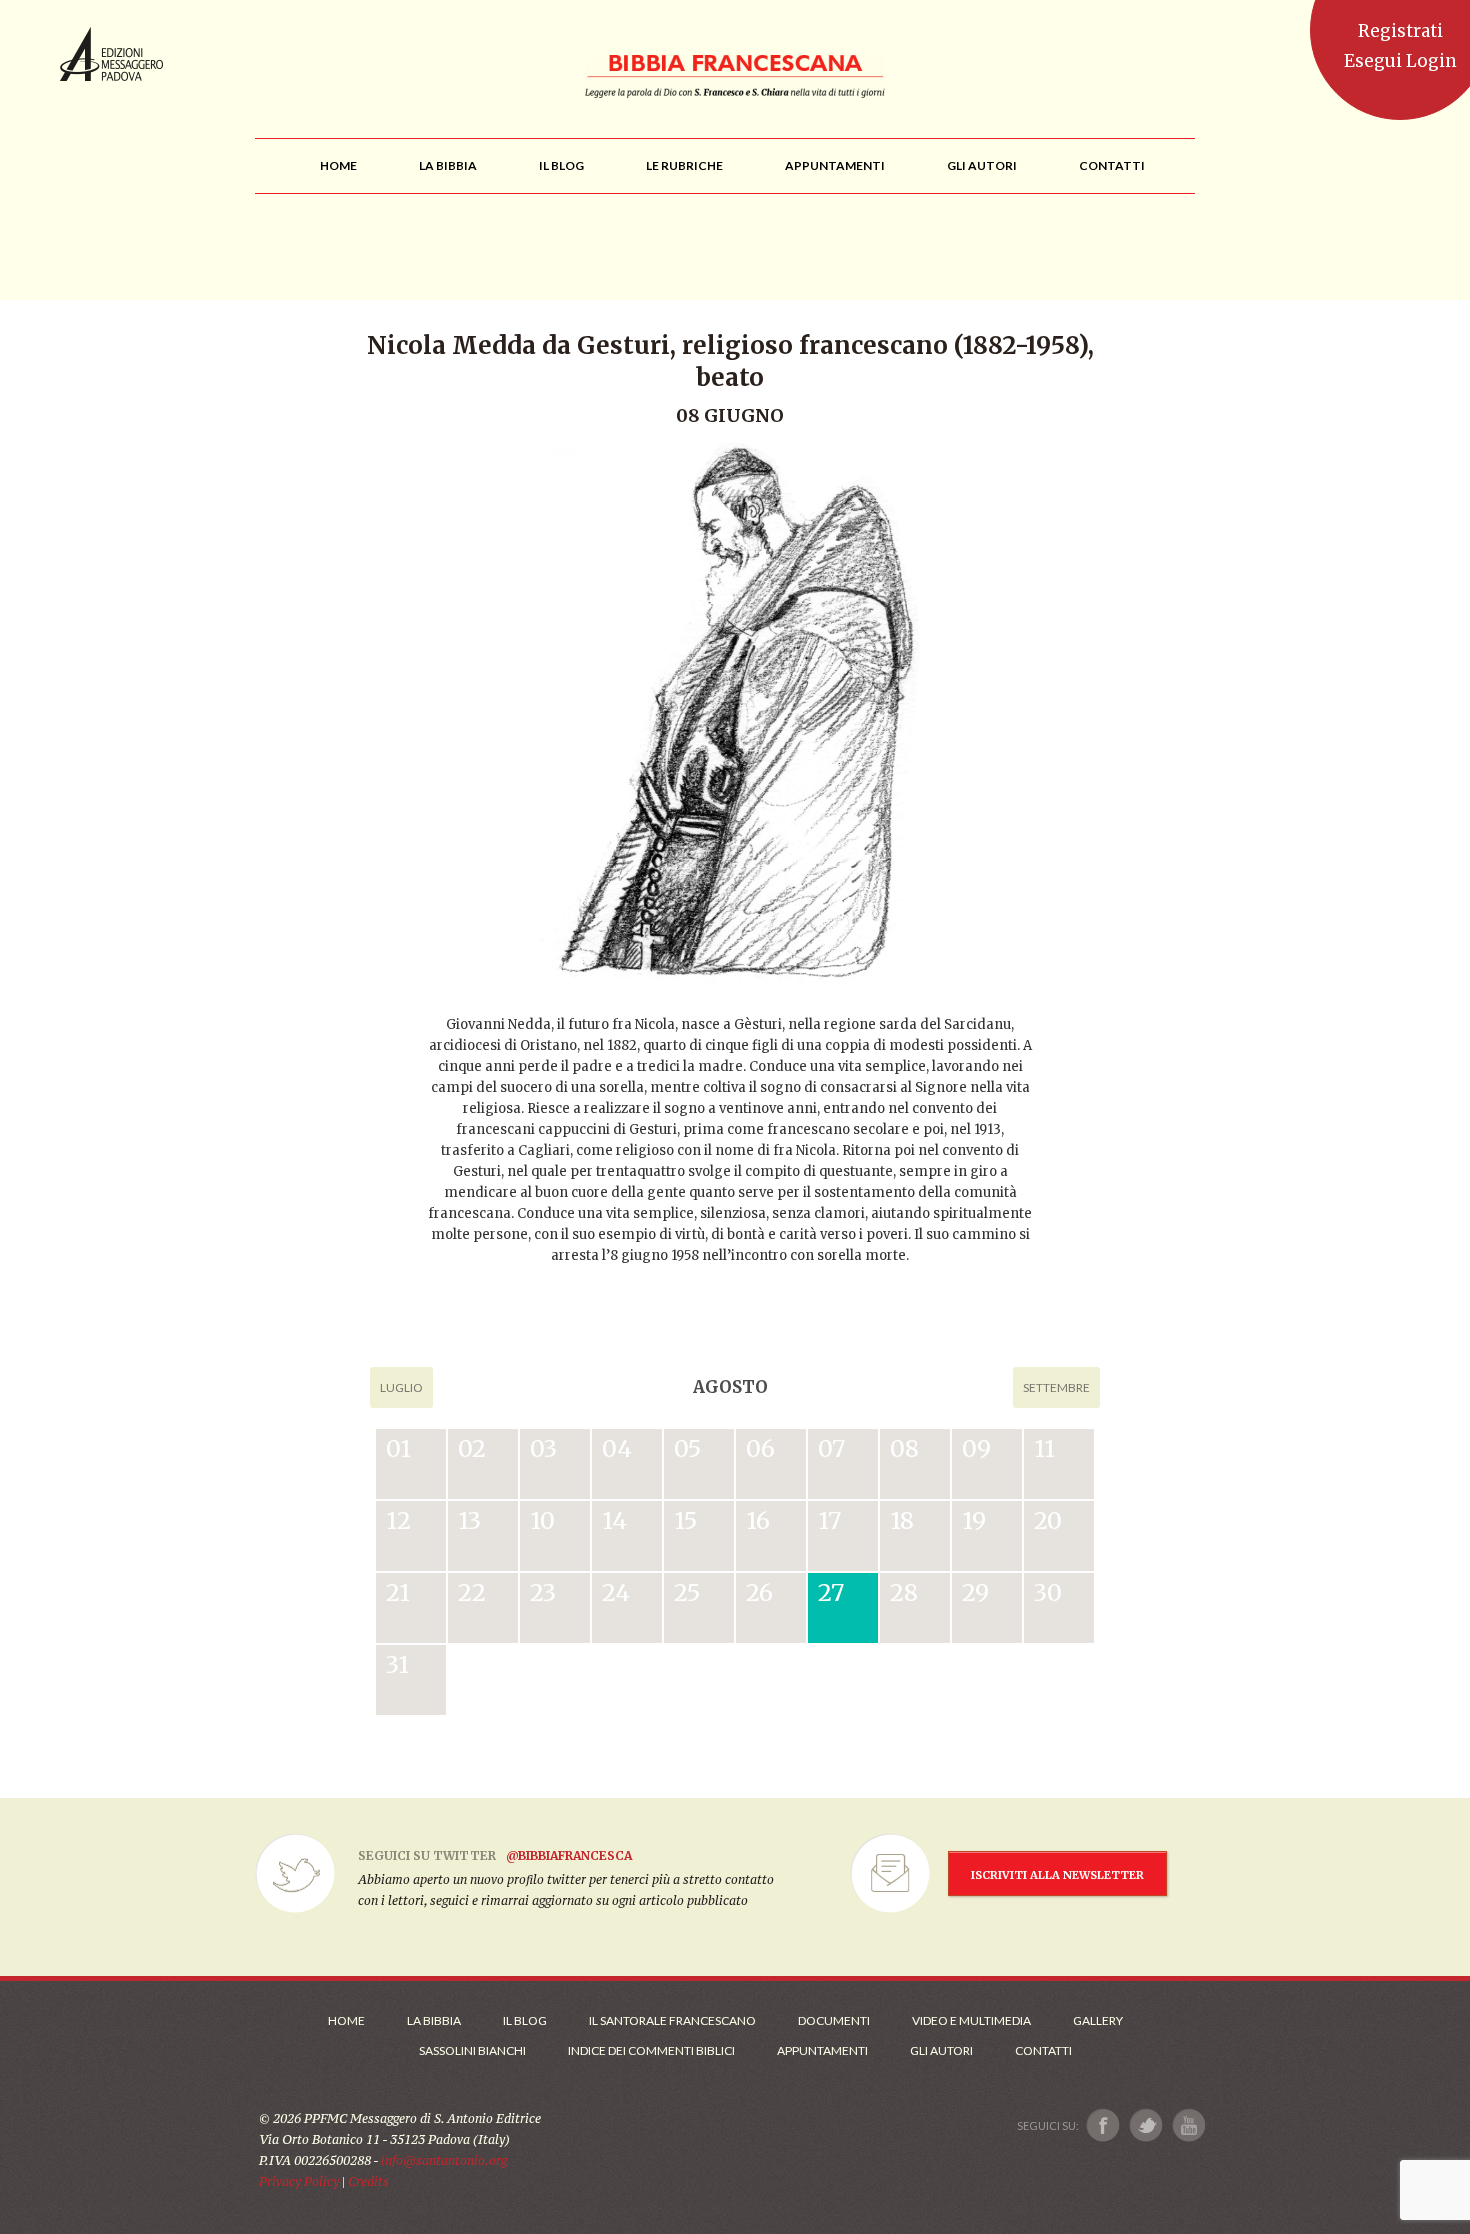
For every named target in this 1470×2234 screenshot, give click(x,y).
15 (685, 1520)
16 (758, 1520)
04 (617, 1448)
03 (543, 1448)
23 (543, 1592)
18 (902, 1520)
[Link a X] (1145, 2125)
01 (398, 1448)
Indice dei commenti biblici (651, 2050)
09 (976, 1448)
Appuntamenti (822, 2050)
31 (397, 1664)
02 (472, 1448)
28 (904, 1592)
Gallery (1098, 2020)
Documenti (834, 2020)
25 (687, 1592)
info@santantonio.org (444, 2160)
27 (831, 1592)
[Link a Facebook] (1103, 2125)
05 (687, 1448)
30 (1048, 1592)
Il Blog (525, 2020)
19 (974, 1520)
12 (398, 1520)
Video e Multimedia (971, 2020)
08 (904, 1448)
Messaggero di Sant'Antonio (111, 54)
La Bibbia (434, 2020)
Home (346, 2020)
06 (760, 1448)
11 (1044, 1448)
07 (831, 1448)
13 (469, 1520)
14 (614, 1520)
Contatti (1043, 2050)
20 (1048, 1520)
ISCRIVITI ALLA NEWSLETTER (1057, 1875)
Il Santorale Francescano (672, 2020)
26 (759, 1592)
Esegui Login (1400, 61)
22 (472, 1592)
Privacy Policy (299, 2181)
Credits (368, 2181)
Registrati (1400, 31)
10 (542, 1520)
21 (398, 1592)
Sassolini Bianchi (472, 2050)
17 (829, 1520)
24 (616, 1592)
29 (975, 1592)
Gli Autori (941, 2050)
